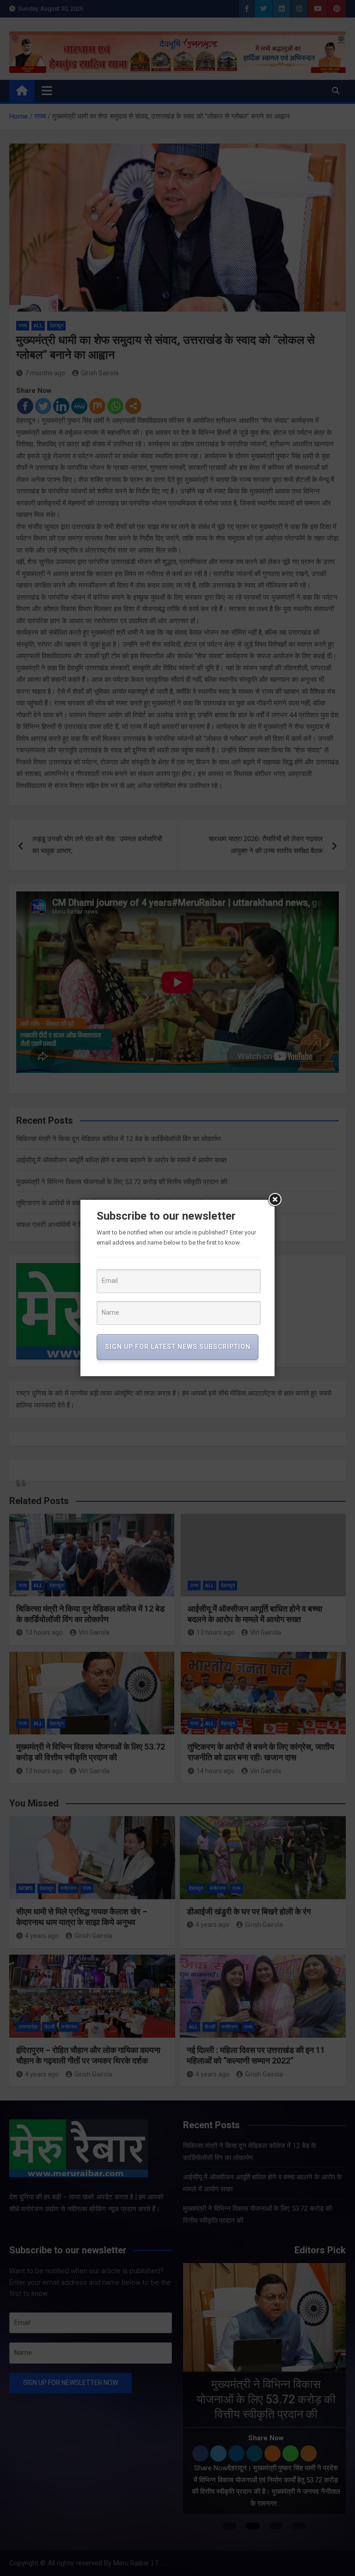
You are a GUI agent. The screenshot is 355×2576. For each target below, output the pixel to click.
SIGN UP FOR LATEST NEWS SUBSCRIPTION (178, 1347)
